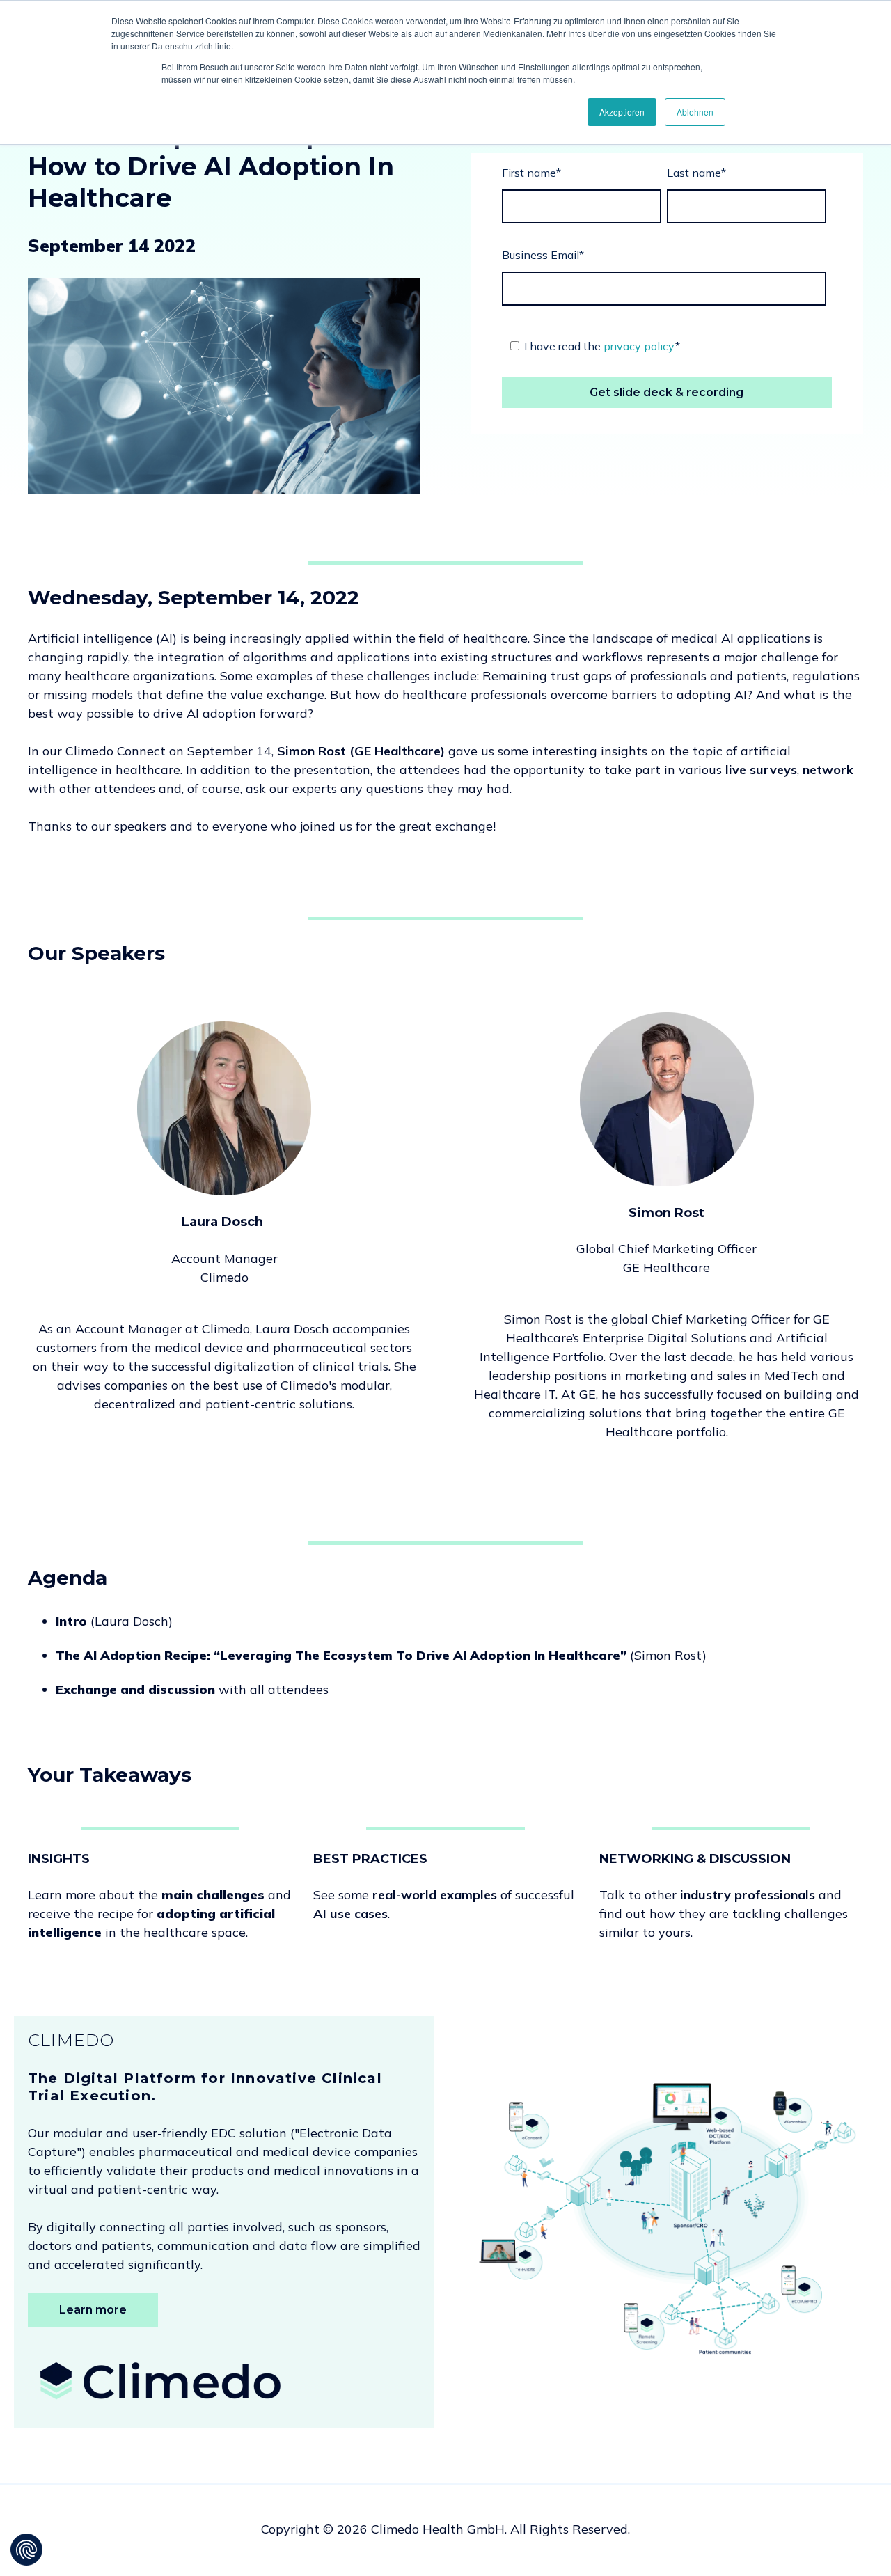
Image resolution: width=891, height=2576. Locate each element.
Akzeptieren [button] (622, 112)
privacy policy (639, 346)
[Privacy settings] (26, 2550)
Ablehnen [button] (695, 112)
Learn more (93, 2310)
